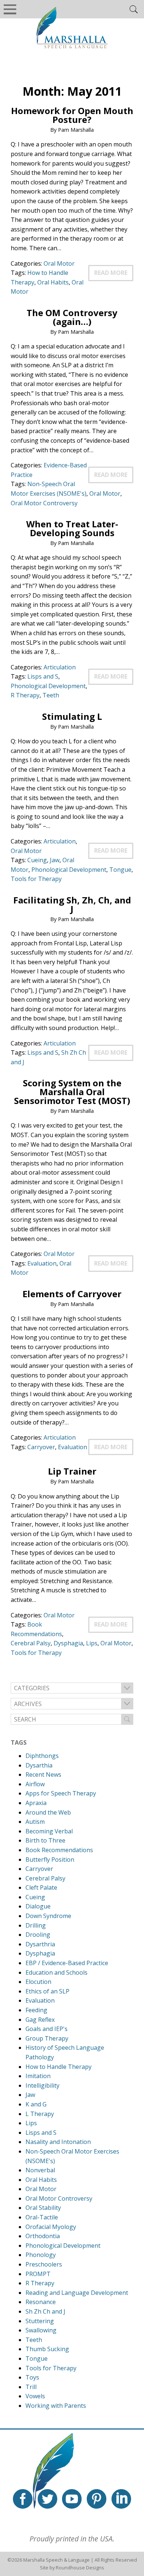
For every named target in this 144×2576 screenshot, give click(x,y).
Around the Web (48, 1812)
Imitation (38, 2076)
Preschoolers (44, 2264)
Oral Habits (53, 282)
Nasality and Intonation (58, 2142)
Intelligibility (42, 2085)
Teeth (51, 695)
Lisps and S (43, 676)
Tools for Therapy (36, 879)
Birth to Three (45, 1840)
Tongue (120, 870)
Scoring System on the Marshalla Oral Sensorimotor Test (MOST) (72, 1092)
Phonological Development (48, 686)
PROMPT (38, 2274)
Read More (111, 273)
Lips (92, 1643)
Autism (35, 1822)
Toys (32, 2377)
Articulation (60, 667)
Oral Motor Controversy (44, 503)
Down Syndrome (48, 1916)
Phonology (41, 2255)
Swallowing (41, 2330)
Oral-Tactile (42, 2217)
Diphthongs (42, 1756)
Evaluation (42, 1263)
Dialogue (38, 1906)
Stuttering (40, 2321)
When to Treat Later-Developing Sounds (72, 528)
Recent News (43, 1774)
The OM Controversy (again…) (72, 317)
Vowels (35, 2396)
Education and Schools (56, 1972)
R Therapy (25, 695)
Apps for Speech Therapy (61, 1793)
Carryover (41, 1447)
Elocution (38, 1982)
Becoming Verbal (49, 1831)
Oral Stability (43, 2208)
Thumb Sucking (47, 2349)
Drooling (38, 1935)
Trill (31, 2387)
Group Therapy (47, 2038)
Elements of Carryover (72, 1294)
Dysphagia (68, 1643)
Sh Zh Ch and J (45, 2311)
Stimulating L (72, 716)
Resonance (41, 2302)
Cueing (37, 860)
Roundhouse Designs (80, 2568)
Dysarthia (39, 1765)
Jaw (55, 860)
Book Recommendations (59, 1850)
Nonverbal (40, 2170)
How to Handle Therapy (59, 2067)
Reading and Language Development (77, 2293)
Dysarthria (40, 1944)
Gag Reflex (40, 2020)
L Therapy (40, 2114)
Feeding (36, 2010)
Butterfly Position (50, 1860)
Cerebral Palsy (31, 1643)
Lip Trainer (72, 1471)
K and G (36, 2104)
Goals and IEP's (47, 2029)
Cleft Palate (41, 1887)
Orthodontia (43, 2236)
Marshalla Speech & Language (56, 2560)
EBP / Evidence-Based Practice (67, 1963)
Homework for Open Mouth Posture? (72, 115)
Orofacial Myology (51, 2227)
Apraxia (36, 1803)
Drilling (36, 1925)
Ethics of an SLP (47, 1991)
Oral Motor (59, 263)
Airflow (35, 1784)
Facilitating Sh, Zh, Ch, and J (72, 904)
